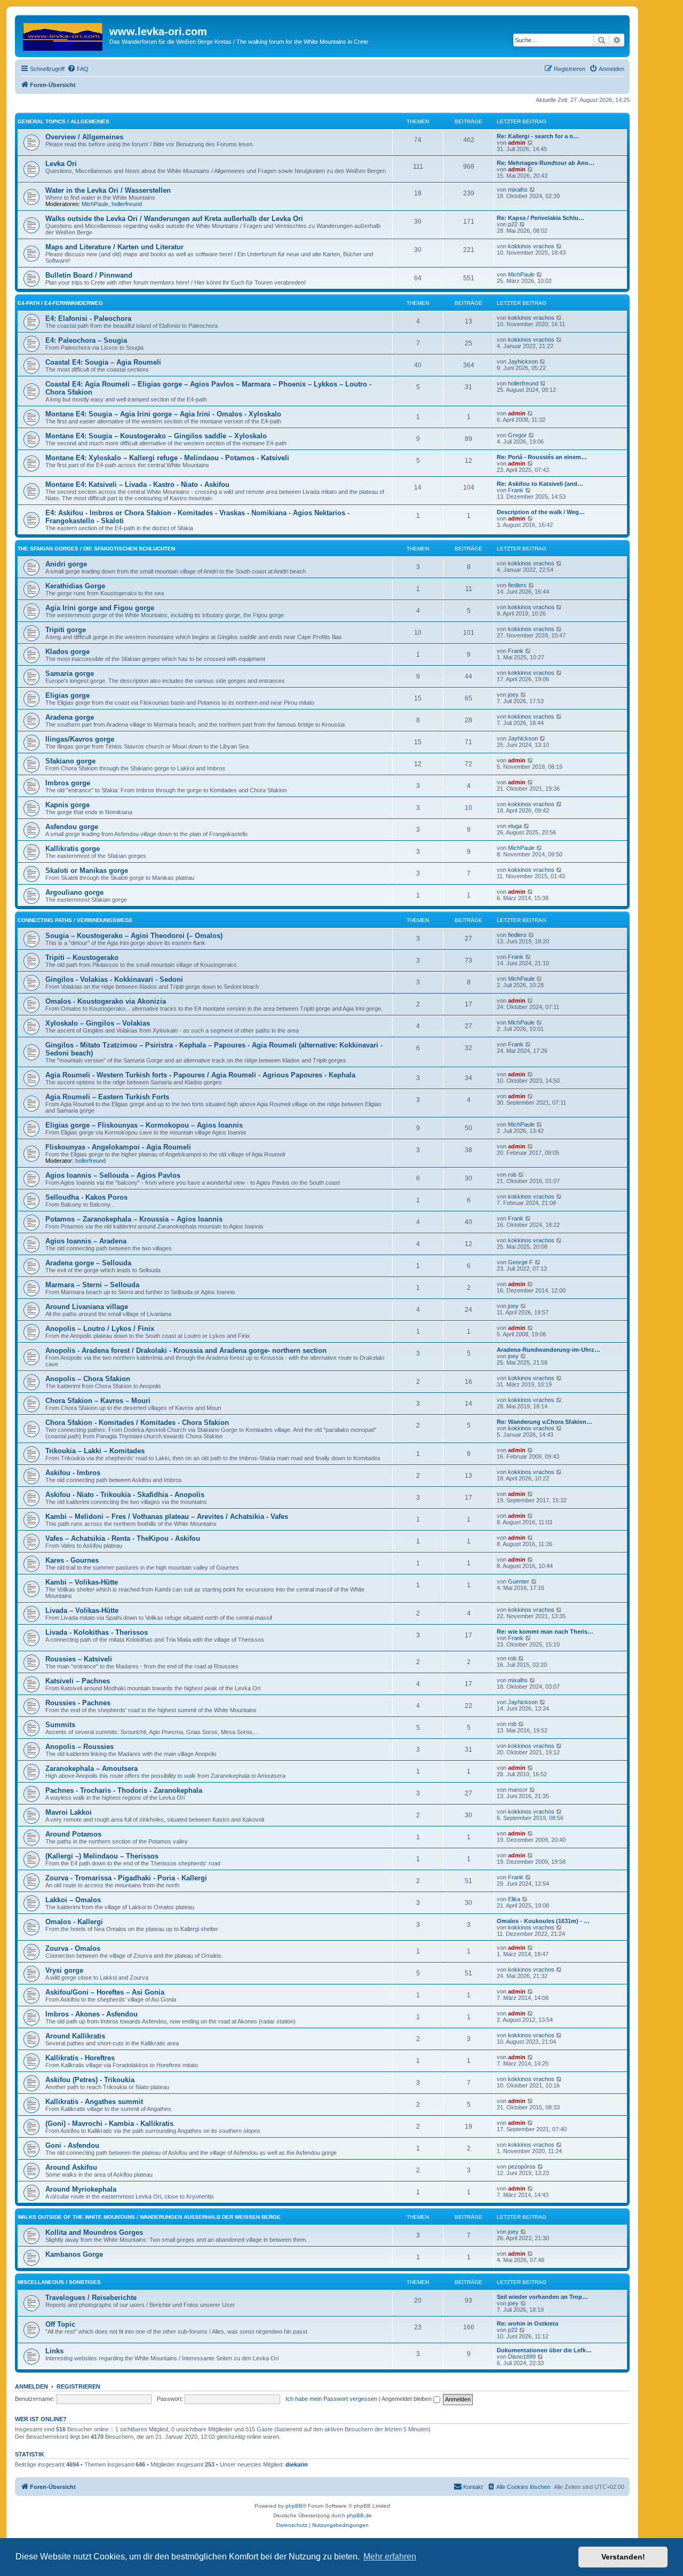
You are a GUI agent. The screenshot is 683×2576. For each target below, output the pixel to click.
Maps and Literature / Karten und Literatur (114, 247)
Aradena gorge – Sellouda (88, 1263)
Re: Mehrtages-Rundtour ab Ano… (546, 163)
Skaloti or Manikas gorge (87, 871)
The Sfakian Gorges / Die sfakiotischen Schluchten (96, 549)
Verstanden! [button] (623, 2557)
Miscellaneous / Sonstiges (59, 2282)
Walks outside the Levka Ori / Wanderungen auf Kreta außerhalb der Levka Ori (174, 219)
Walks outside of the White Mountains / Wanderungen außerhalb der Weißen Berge (149, 2217)
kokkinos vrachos (531, 246)
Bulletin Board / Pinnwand (89, 275)
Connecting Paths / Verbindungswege (75, 920)
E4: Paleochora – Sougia (86, 340)
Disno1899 (522, 2357)
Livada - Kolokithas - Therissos (97, 1632)
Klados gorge (67, 652)
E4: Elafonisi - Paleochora (88, 318)
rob (512, 1175)
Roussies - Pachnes (78, 1703)
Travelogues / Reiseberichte (91, 2298)
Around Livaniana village (87, 1307)
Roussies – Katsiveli (79, 1659)
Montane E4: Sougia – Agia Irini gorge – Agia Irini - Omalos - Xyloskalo (163, 414)
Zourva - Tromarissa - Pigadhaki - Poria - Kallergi (126, 1878)
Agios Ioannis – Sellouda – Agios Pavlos (113, 1175)
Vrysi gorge (64, 1970)
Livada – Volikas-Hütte (82, 1610)
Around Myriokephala (81, 2189)
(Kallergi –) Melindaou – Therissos (102, 1856)
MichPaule (95, 204)
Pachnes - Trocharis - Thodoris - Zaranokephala (124, 1790)
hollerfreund (127, 204)
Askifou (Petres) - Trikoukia (90, 2080)
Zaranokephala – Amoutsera (92, 1768)
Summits (60, 1725)
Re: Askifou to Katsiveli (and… (540, 484)
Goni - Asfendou (72, 2145)
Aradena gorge (70, 717)
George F (521, 1262)
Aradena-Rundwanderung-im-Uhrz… (549, 1350)
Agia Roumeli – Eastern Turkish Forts (107, 1097)
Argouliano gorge (74, 892)
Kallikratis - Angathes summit (94, 2102)
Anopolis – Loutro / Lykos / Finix (100, 1329)
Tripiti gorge (66, 630)
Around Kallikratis (75, 2036)
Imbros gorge (68, 783)
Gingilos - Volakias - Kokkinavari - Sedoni (114, 979)
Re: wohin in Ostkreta (527, 2323)
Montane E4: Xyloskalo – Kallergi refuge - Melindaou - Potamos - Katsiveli (167, 458)
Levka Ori (61, 164)
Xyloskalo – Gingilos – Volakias (98, 1023)
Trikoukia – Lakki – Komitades (95, 1451)
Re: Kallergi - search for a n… (538, 136)
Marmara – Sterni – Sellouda (92, 1285)
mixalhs (518, 190)
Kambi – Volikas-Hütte (82, 1582)
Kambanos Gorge (74, 2254)
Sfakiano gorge (70, 761)
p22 (513, 224)
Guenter (519, 1581)
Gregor (517, 435)
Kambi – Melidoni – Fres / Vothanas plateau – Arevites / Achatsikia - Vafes (167, 1517)
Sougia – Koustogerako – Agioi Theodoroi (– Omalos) (134, 936)
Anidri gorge (66, 564)
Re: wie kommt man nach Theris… (545, 1632)
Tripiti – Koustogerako (82, 958)
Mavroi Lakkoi (69, 1812)
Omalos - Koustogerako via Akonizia (106, 1001)
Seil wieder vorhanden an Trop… (542, 2297)
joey (513, 695)
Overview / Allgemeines (84, 137)
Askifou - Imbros (73, 1473)
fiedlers (517, 585)
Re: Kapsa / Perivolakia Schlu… (541, 218)
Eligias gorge (67, 695)
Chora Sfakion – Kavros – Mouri (98, 1401)
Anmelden (31, 2386)
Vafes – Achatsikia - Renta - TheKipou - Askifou (123, 1538)
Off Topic (60, 2324)
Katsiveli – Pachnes (78, 1681)
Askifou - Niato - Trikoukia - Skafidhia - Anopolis (125, 1495)
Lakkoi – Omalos (73, 1900)
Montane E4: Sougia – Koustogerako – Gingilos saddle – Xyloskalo (156, 436)
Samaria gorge (70, 673)
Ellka (514, 1899)
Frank (516, 490)
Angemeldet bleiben (407, 2399)
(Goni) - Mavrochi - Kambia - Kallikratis (109, 2124)
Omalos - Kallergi (74, 1922)
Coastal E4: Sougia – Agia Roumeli (103, 362)
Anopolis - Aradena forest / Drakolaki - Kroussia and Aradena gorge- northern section (186, 1350)
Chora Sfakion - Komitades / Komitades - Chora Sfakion (137, 1423)
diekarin (297, 2464)
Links (54, 2351)
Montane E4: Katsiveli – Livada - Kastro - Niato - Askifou (137, 485)
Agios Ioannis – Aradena (86, 1241)
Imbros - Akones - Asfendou (92, 2014)
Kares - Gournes (72, 1560)
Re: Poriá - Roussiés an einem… (542, 457)
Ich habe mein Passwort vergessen (331, 2399)
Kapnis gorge (67, 805)
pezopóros (522, 2167)
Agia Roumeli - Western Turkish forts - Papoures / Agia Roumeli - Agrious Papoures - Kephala (200, 1075)
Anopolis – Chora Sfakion (88, 1379)
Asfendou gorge (72, 827)
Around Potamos (73, 1834)
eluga (515, 826)
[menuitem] (78, 69)
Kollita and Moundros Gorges (94, 2232)
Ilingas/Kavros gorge (80, 739)
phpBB (294, 2506)
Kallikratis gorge (73, 849)
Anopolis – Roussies (80, 1747)
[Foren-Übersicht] (63, 35)
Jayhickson (523, 361)
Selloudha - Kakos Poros (86, 1197)
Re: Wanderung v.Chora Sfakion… (545, 1422)
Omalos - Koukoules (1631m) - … (543, 1921)
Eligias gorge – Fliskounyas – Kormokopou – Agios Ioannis (144, 1125)
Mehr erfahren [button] (390, 2557)
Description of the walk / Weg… (541, 512)
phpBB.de (359, 2515)
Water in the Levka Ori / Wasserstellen (108, 190)
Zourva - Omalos (73, 1948)
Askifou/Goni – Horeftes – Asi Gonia (105, 1992)
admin (517, 143)
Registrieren (78, 2386)
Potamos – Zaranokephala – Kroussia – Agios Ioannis (134, 1219)
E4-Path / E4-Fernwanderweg (60, 303)
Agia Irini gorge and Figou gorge (100, 608)
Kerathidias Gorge (75, 586)
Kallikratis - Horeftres (80, 2058)
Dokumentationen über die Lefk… (544, 2350)
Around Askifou (71, 2167)
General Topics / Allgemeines (63, 121)
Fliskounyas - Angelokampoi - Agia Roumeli (118, 1147)
